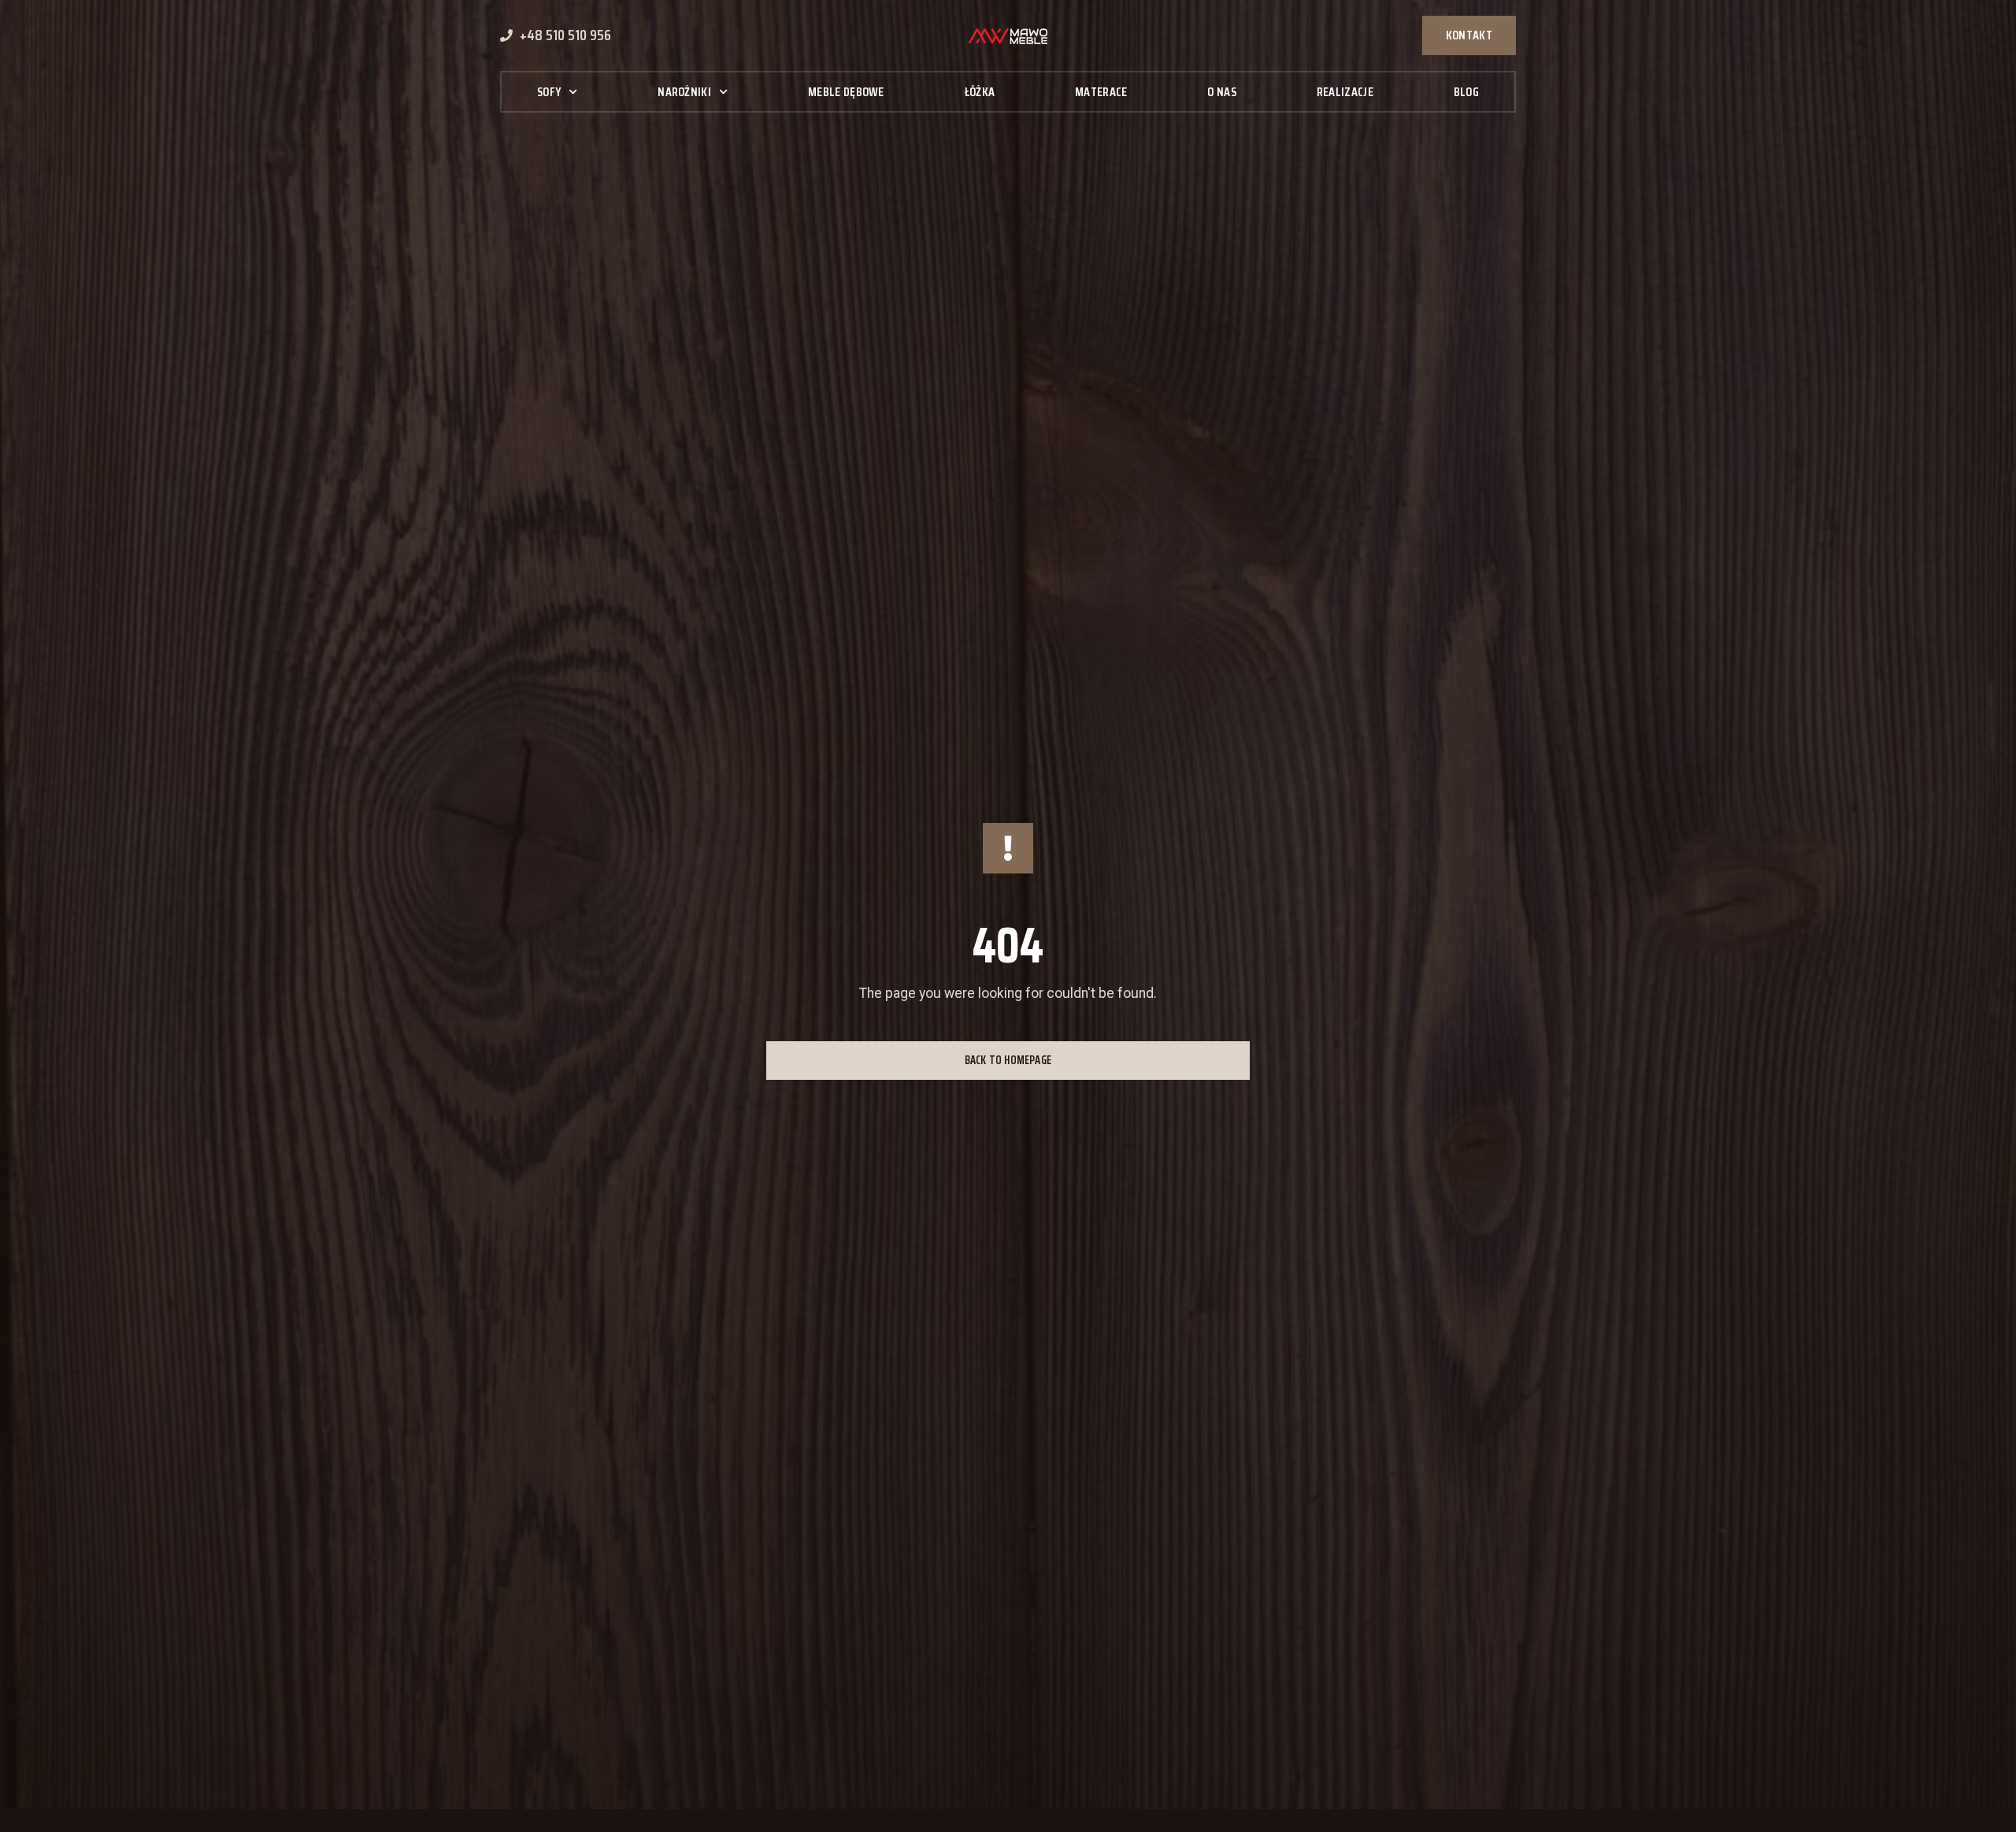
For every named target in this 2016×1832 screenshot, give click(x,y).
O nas (1222, 92)
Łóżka (980, 92)
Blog (1466, 92)
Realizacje (1345, 92)
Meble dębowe (846, 92)
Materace (1101, 92)
